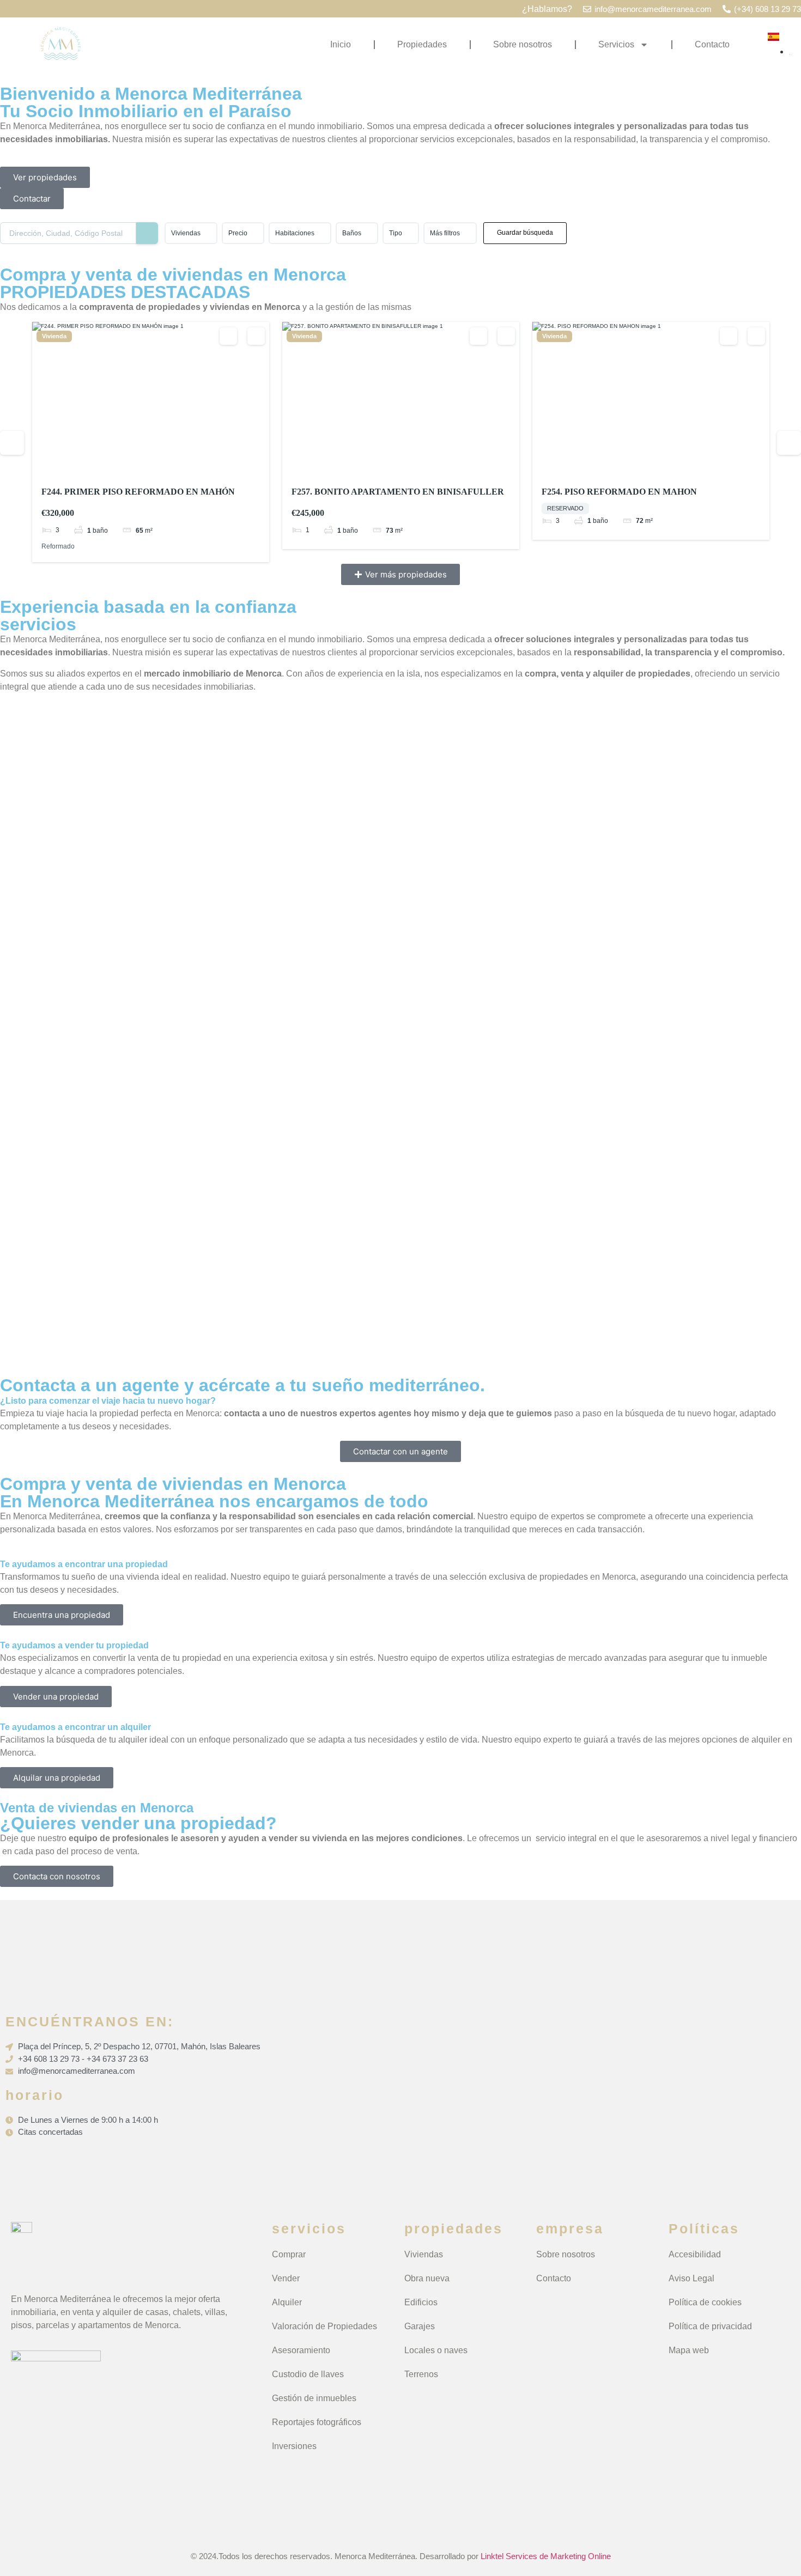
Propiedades (422, 44)
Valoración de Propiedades (324, 2326)
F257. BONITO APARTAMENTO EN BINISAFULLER (398, 492)
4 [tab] (161, 468)
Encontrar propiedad (73, 1144)
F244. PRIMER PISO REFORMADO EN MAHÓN (138, 492)
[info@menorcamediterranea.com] (587, 9)
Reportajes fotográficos (317, 2422)
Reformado (58, 546)
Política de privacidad (710, 2326)
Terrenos (421, 2374)
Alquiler (287, 2302)
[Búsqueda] (147, 233)
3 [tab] (151, 468)
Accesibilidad (695, 2254)
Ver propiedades (65, 812)
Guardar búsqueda (525, 233)
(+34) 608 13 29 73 (767, 9)
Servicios (616, 44)
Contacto (712, 44)
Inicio (341, 44)
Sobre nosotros (523, 44)
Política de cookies (705, 2302)
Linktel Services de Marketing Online (546, 2556)
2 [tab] (141, 468)
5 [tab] (171, 468)
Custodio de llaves (308, 2374)
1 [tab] (131, 468)
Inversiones (294, 2446)
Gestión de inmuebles (314, 2398)
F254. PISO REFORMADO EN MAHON (619, 492)
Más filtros (445, 233)
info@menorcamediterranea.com (653, 9)
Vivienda (54, 336)
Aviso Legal (691, 2278)
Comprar (289, 2254)
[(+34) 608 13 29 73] (727, 9)
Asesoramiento (301, 2350)
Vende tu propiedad (71, 978)
